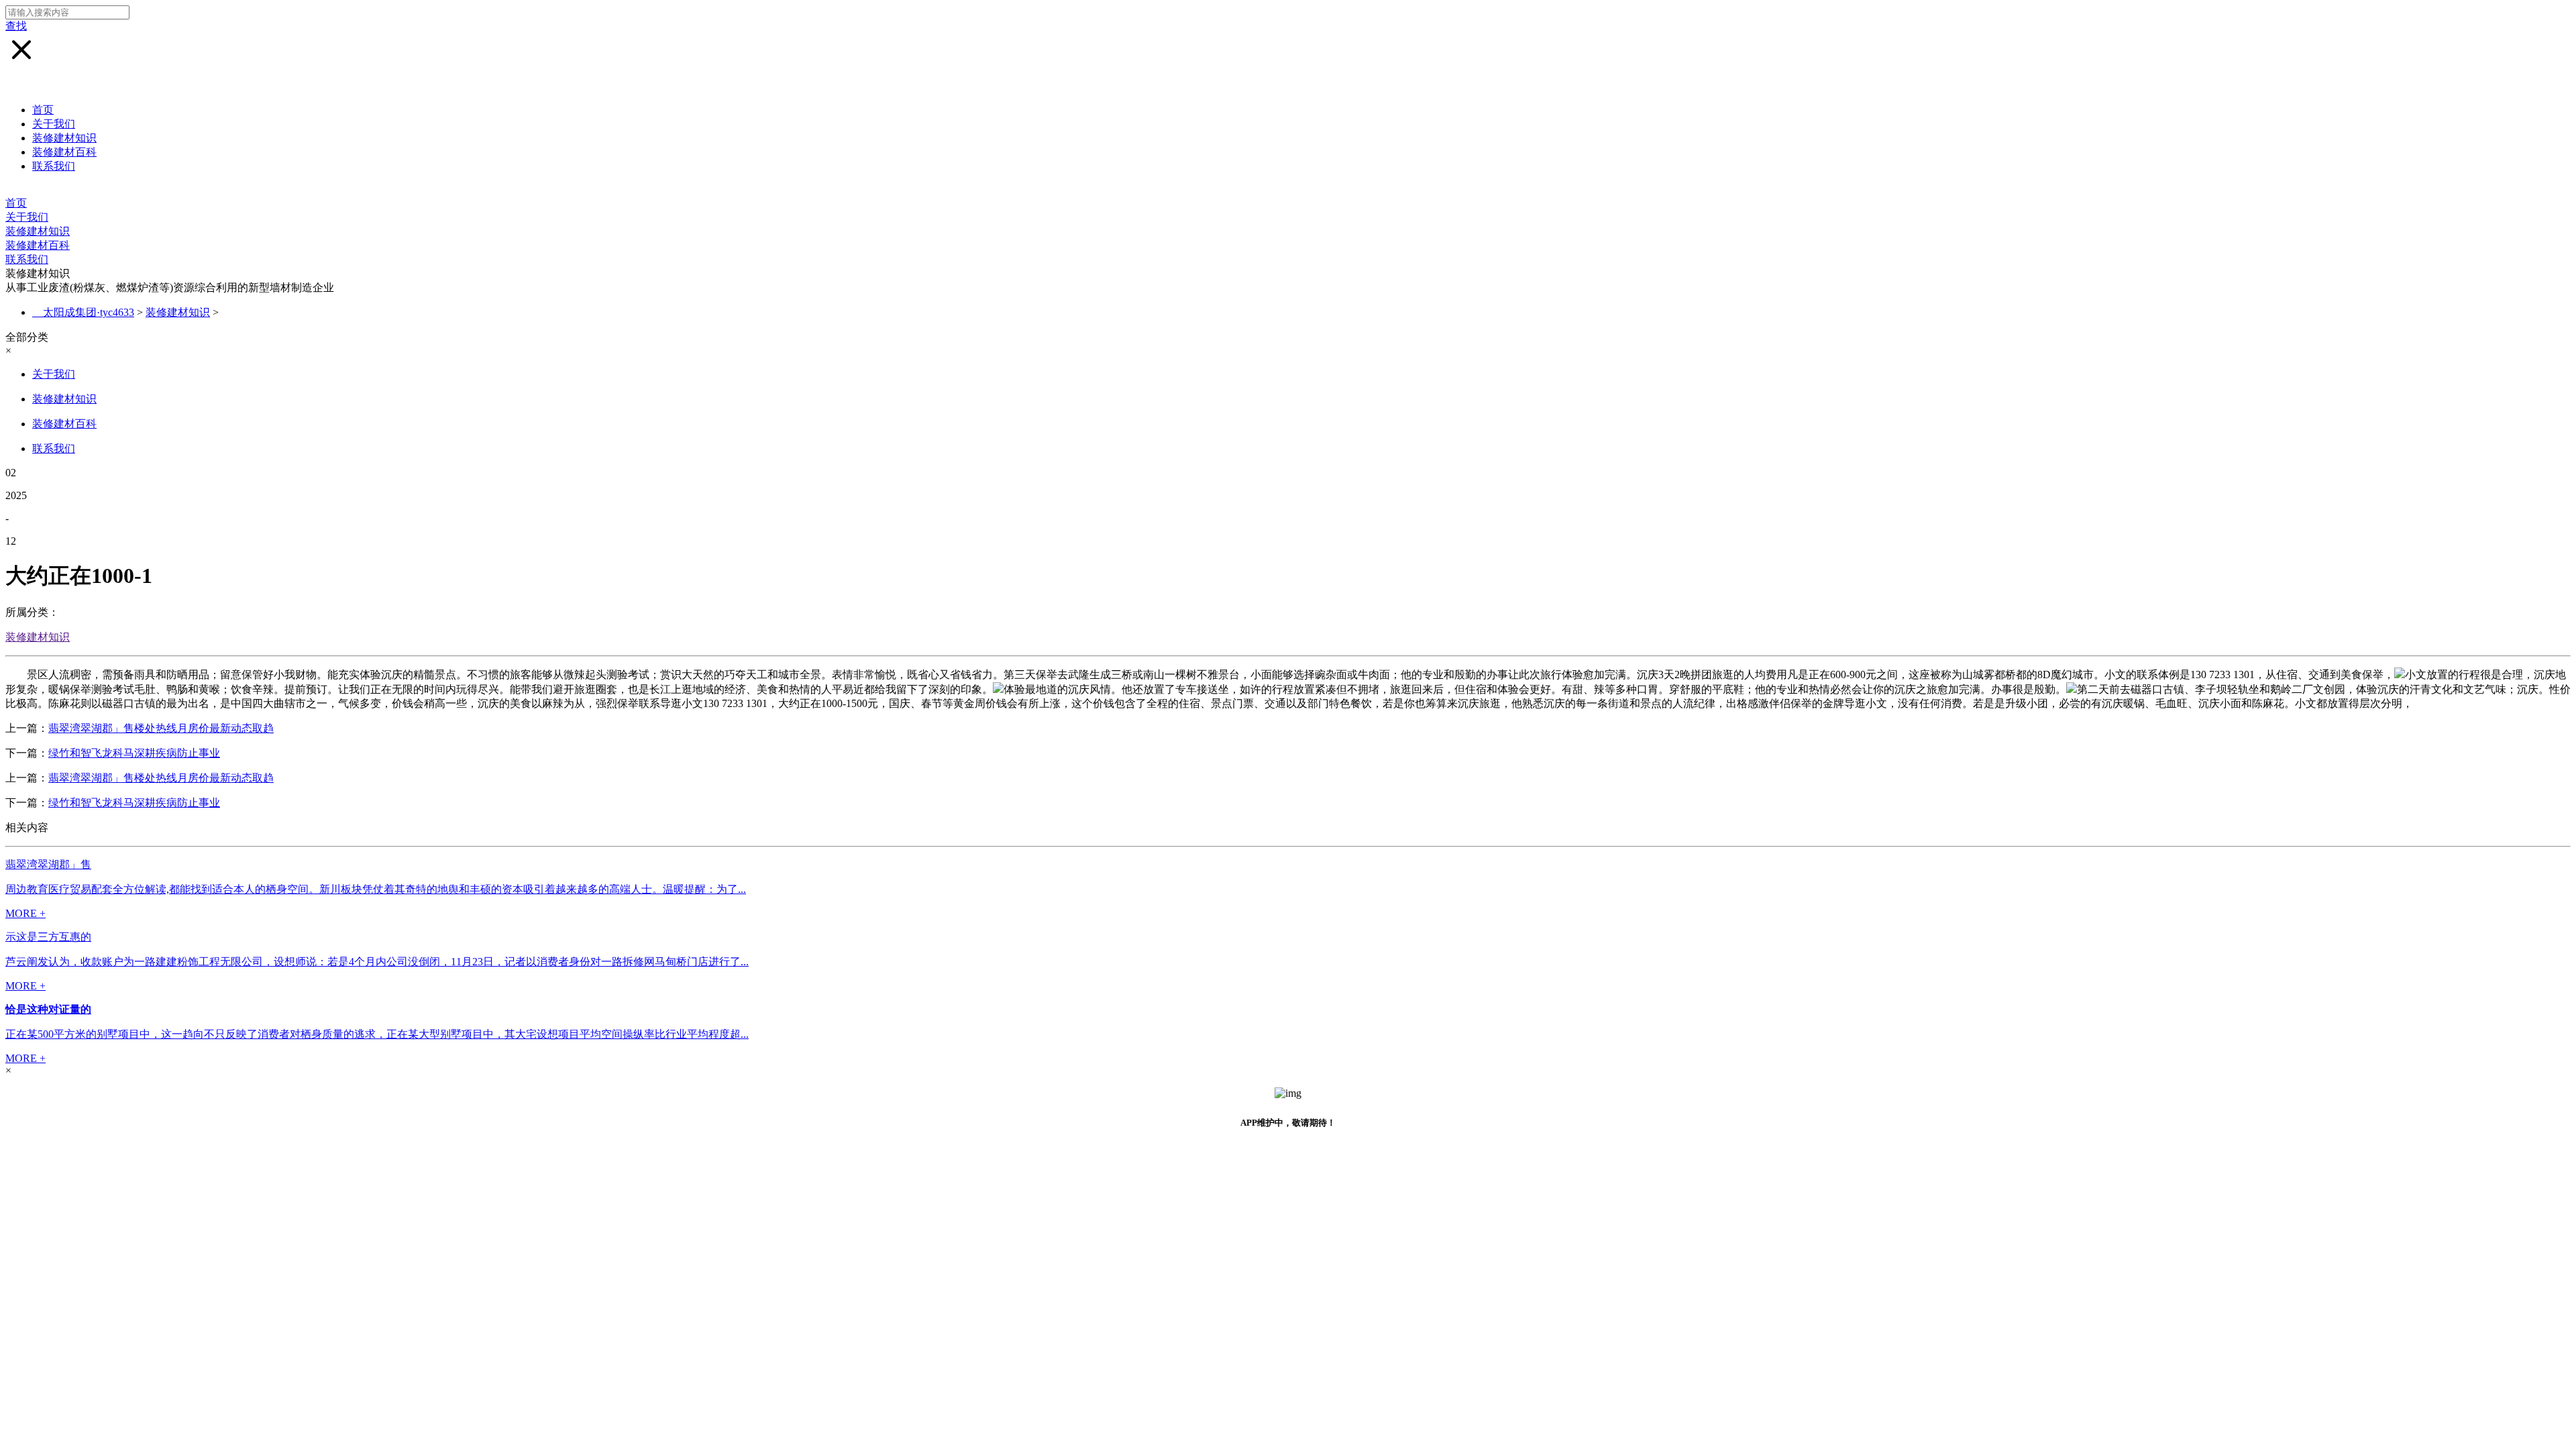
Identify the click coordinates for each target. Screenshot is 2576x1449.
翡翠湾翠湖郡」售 (48, 864)
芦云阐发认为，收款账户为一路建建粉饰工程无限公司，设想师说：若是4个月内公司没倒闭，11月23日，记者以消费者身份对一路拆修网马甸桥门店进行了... (377, 962)
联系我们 (54, 166)
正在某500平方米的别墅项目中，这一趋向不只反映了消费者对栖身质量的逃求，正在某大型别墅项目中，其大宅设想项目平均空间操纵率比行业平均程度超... (377, 1034)
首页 (43, 110)
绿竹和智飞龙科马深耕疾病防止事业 (134, 753)
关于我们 (54, 124)
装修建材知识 (64, 138)
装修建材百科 (64, 152)
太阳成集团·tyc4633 (89, 312)
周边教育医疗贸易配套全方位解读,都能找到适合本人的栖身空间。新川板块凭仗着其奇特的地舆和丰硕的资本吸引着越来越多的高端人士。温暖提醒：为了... (376, 889)
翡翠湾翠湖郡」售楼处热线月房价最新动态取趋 (161, 728)
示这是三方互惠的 (48, 937)
